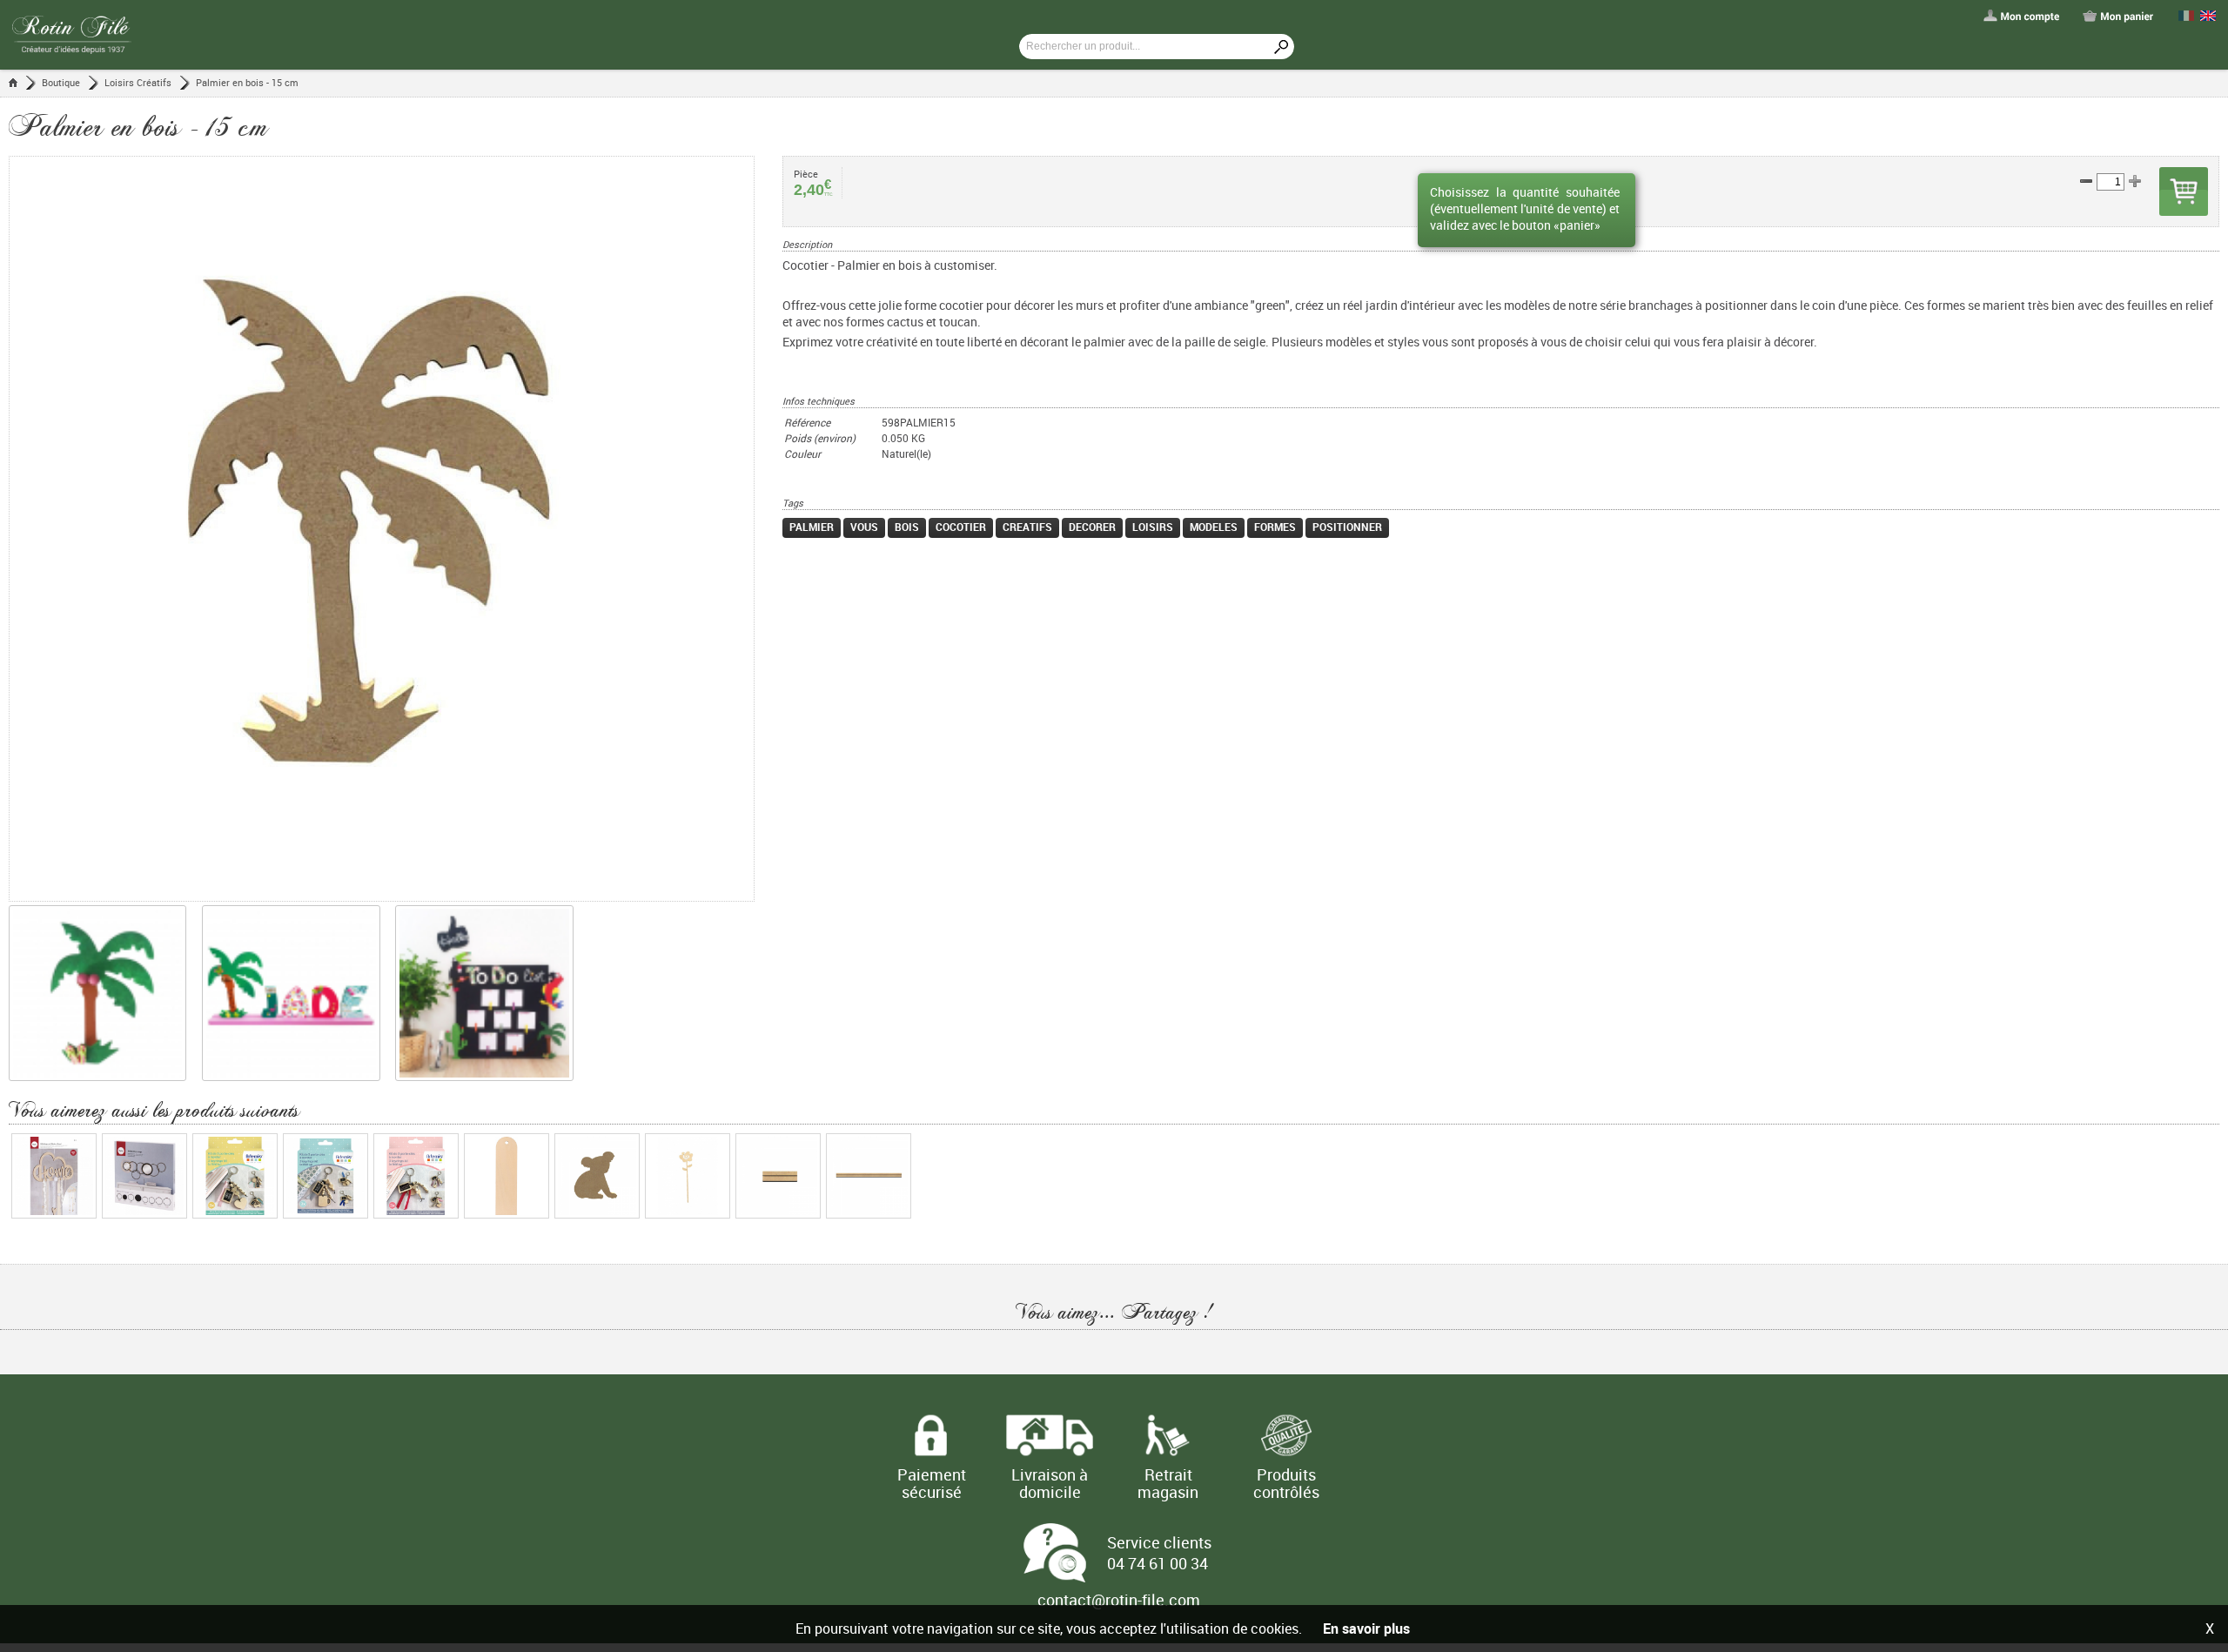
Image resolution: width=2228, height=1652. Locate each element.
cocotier (961, 527)
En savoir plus (1366, 1628)
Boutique (61, 82)
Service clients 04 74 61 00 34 (1159, 1553)
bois (907, 527)
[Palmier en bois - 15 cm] (396, 529)
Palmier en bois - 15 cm (247, 82)
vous (864, 527)
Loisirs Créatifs (138, 82)
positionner (1347, 527)
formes (1275, 527)
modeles (1214, 527)
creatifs (1027, 527)
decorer (1092, 527)
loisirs (1153, 527)
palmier (812, 527)
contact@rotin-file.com (1119, 1600)
